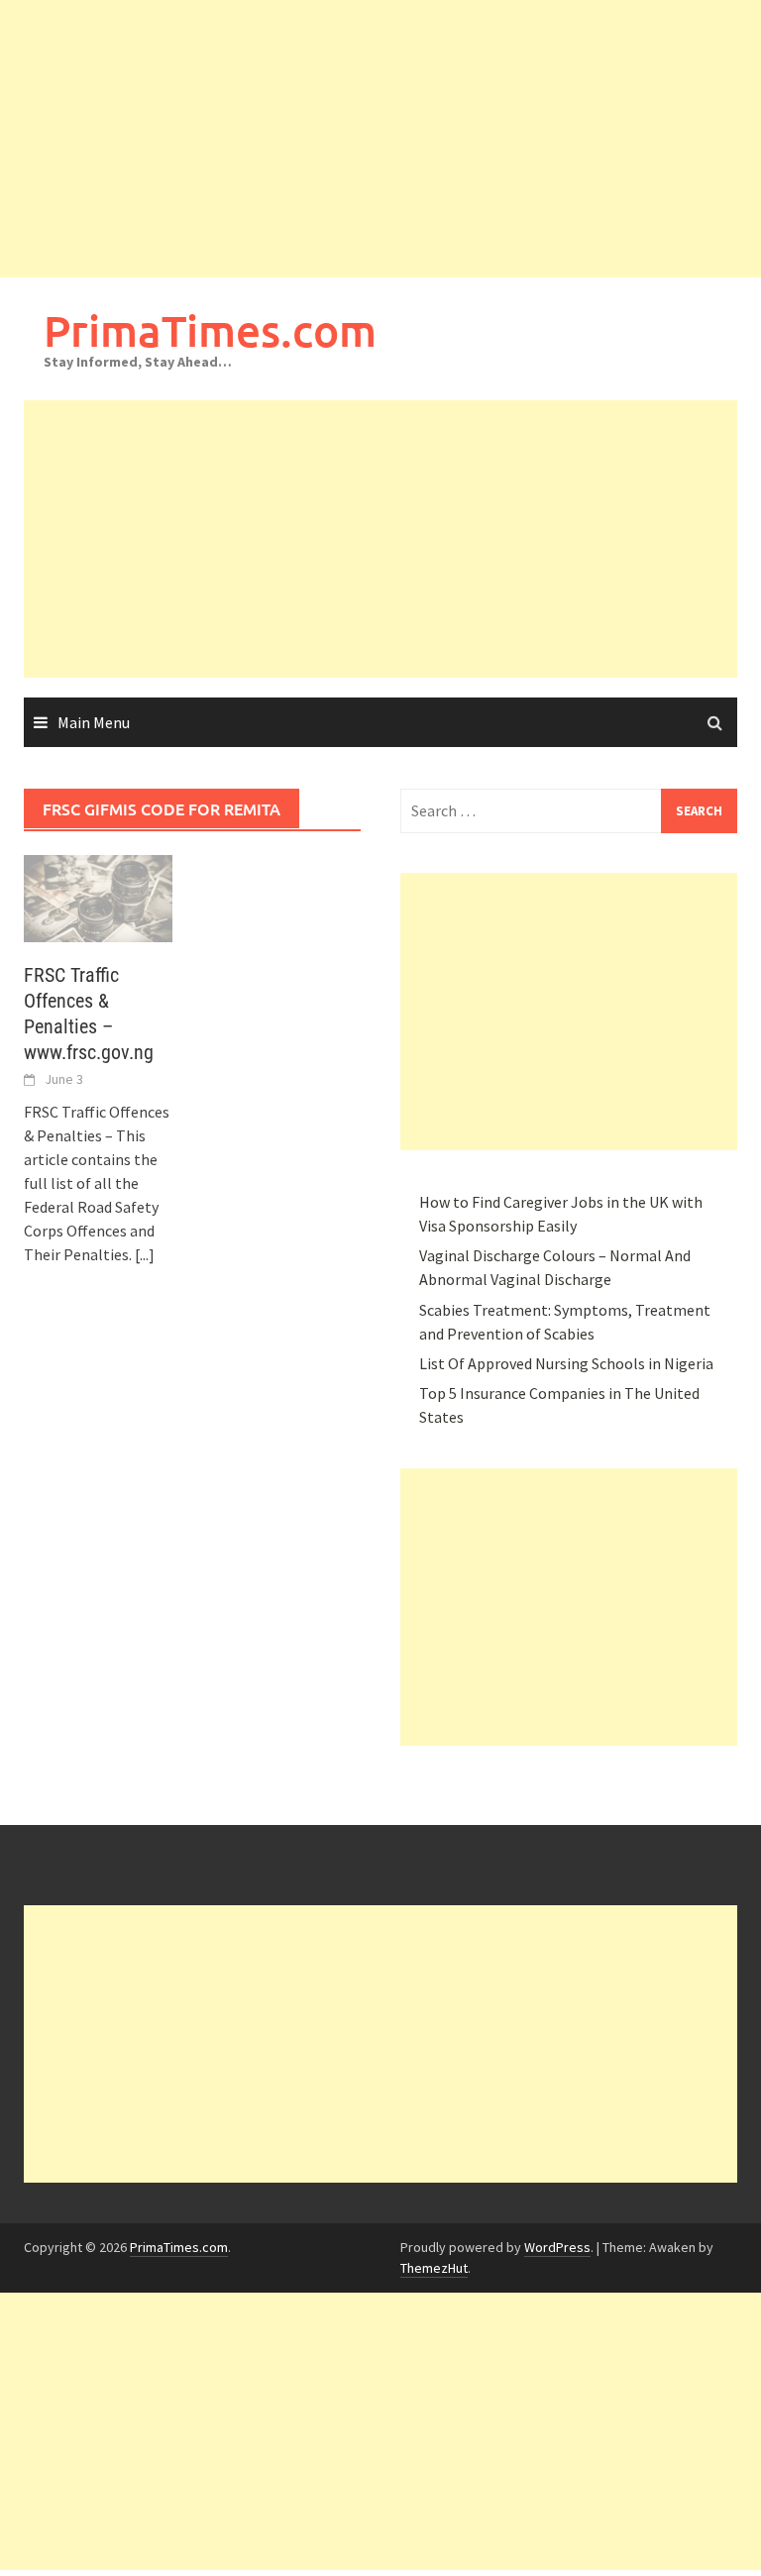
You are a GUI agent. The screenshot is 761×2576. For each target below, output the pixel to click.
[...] (145, 1254)
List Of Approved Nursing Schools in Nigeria (566, 1363)
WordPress (557, 2247)
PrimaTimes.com (210, 330)
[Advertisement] (380, 139)
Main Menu (94, 722)
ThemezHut (434, 2268)
